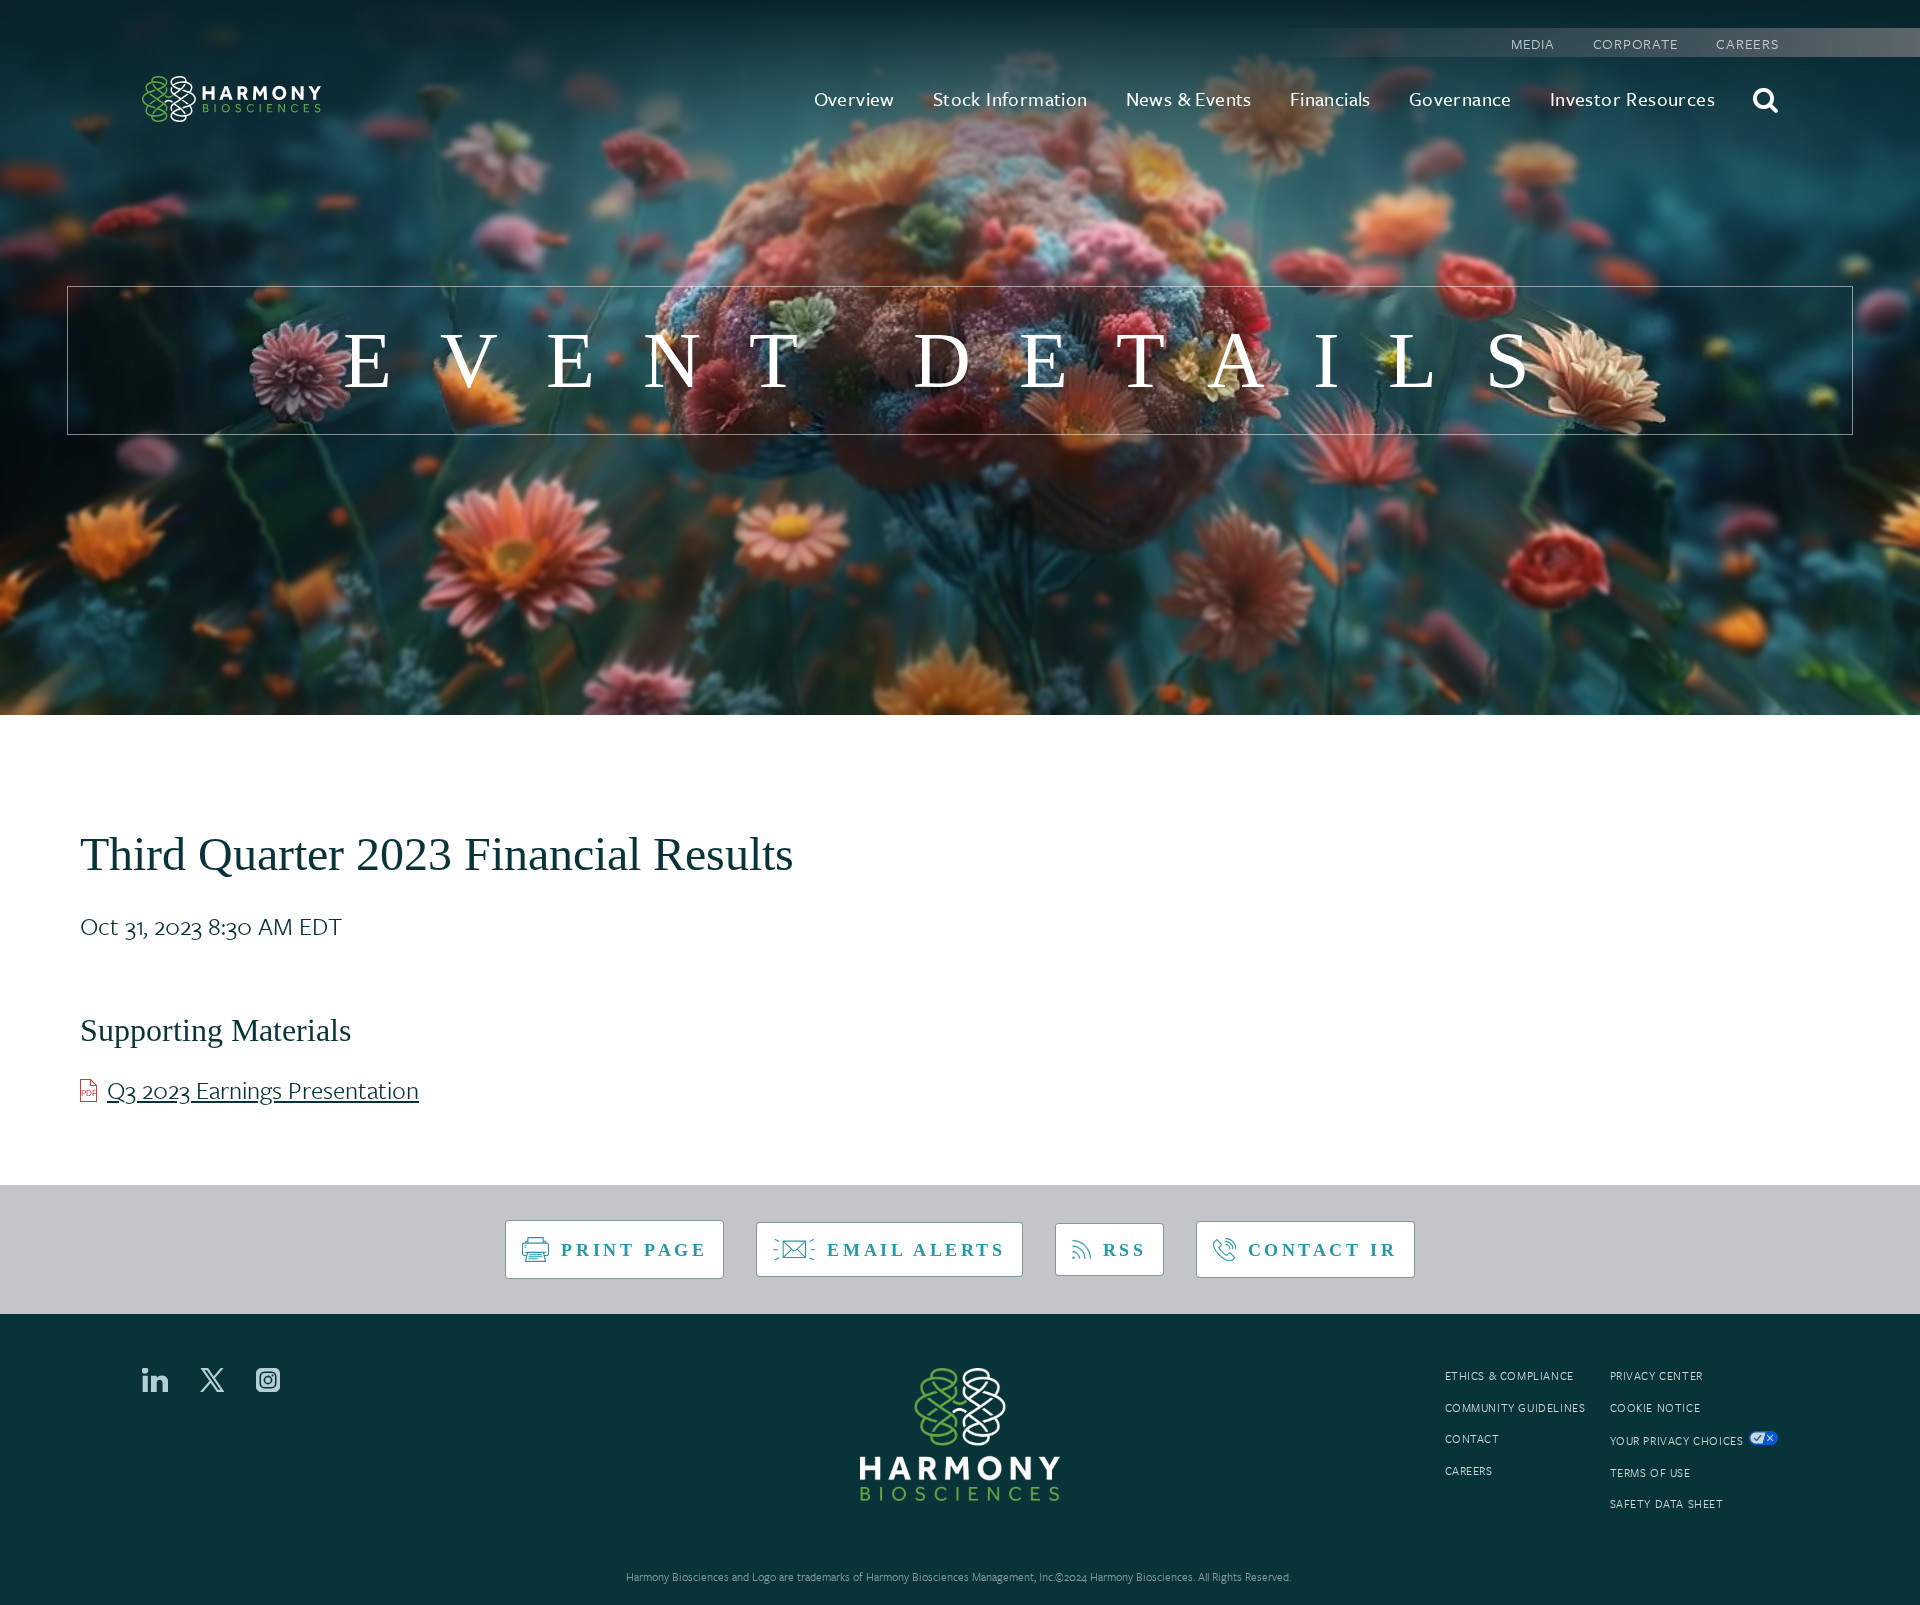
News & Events (1189, 98)
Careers (1747, 43)
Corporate (1636, 43)
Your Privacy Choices (1677, 1440)
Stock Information (1010, 98)
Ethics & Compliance (1509, 1376)
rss (1125, 1250)
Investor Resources (1632, 98)
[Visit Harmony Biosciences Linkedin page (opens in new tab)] (155, 1380)
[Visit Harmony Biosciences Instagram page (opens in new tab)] (268, 1380)
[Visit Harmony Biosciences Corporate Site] (232, 99)
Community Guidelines (1515, 1408)
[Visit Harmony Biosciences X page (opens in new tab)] (212, 1380)
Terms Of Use (1650, 1473)
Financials (1330, 98)
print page (634, 1250)
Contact (1472, 1439)
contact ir (1323, 1250)
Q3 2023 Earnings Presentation (263, 1089)
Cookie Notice (1655, 1408)
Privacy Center (1656, 1376)
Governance (1460, 98)
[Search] (1765, 99)
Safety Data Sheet (1667, 1504)
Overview (854, 98)
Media (1533, 43)
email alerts (916, 1250)
